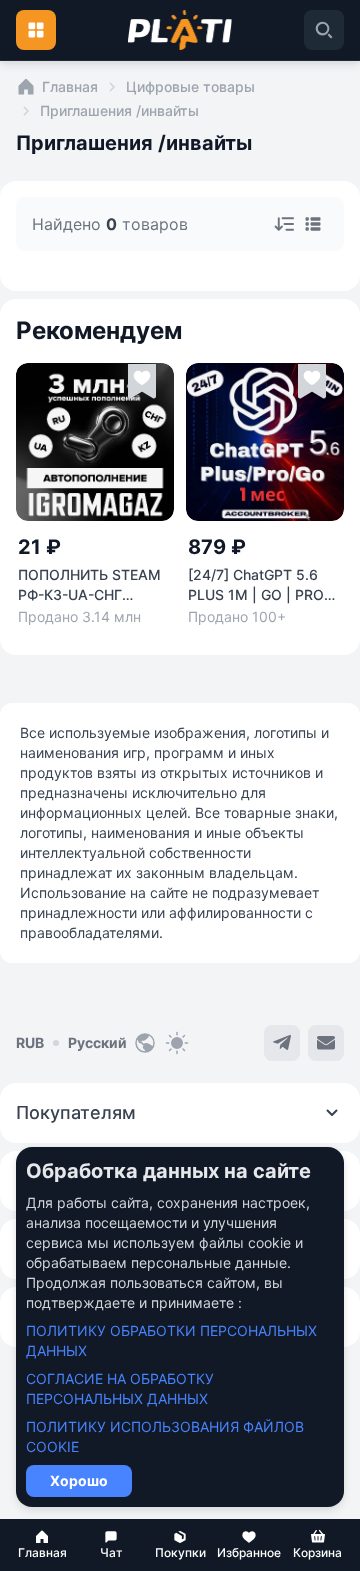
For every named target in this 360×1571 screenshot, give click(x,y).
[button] (42, 1545)
